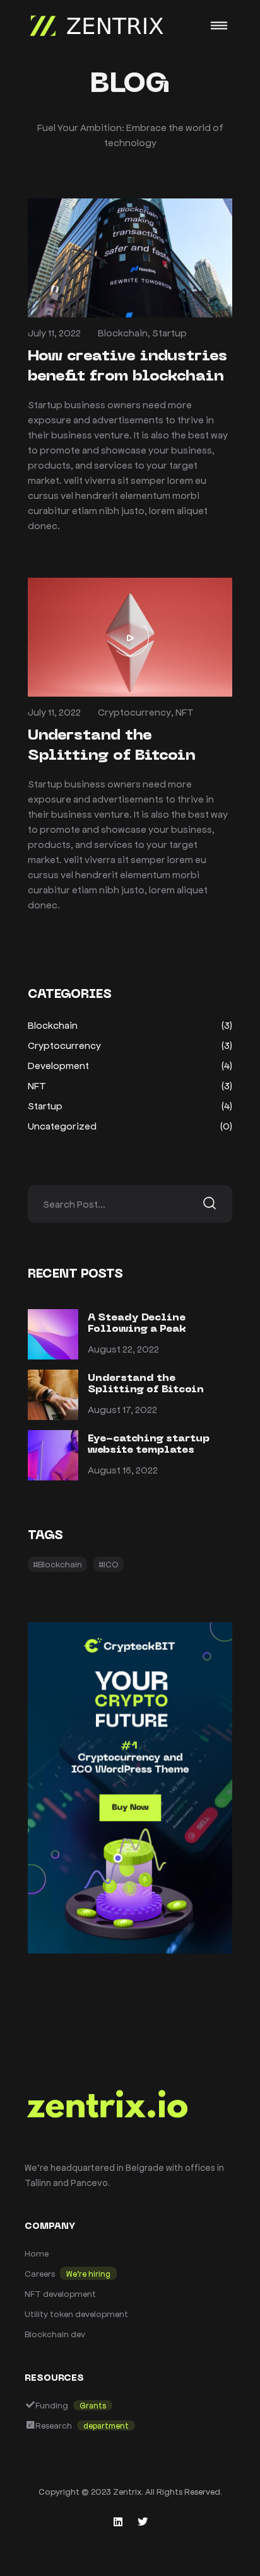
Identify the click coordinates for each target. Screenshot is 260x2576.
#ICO (109, 1564)
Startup (169, 332)
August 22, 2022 (123, 1348)
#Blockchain (57, 1564)
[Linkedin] (118, 2522)
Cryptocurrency (134, 712)
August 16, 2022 (123, 1469)
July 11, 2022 (54, 332)
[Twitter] (143, 2522)
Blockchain (123, 332)
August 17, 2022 (122, 1409)
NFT (185, 712)
